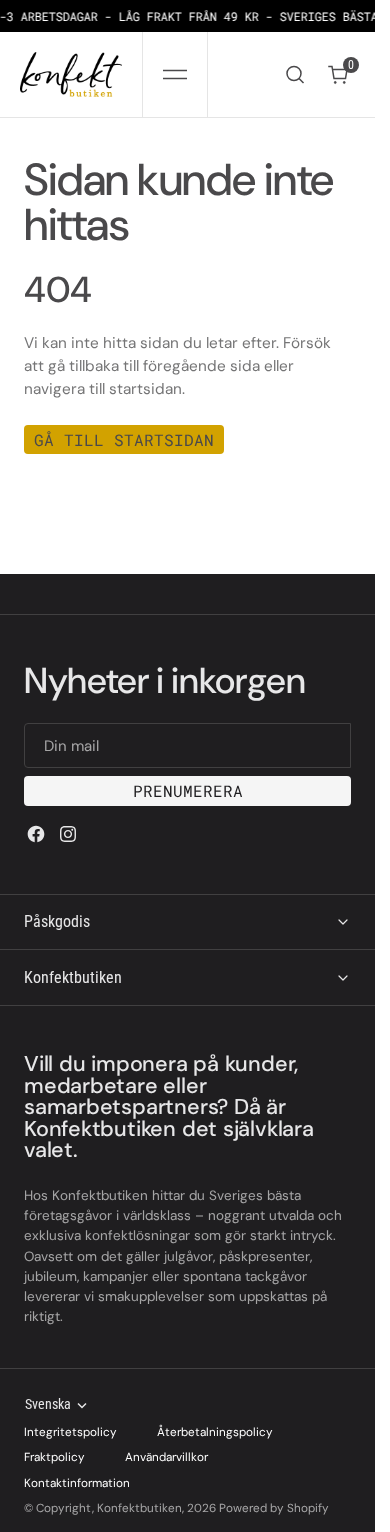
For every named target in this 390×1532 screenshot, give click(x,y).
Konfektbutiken (139, 1508)
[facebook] (36, 834)
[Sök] (295, 74)
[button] (175, 74)
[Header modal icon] (175, 75)
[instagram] (68, 834)
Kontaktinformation (77, 1483)
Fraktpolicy (54, 1457)
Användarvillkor (166, 1457)
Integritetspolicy (70, 1432)
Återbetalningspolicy (215, 1432)
